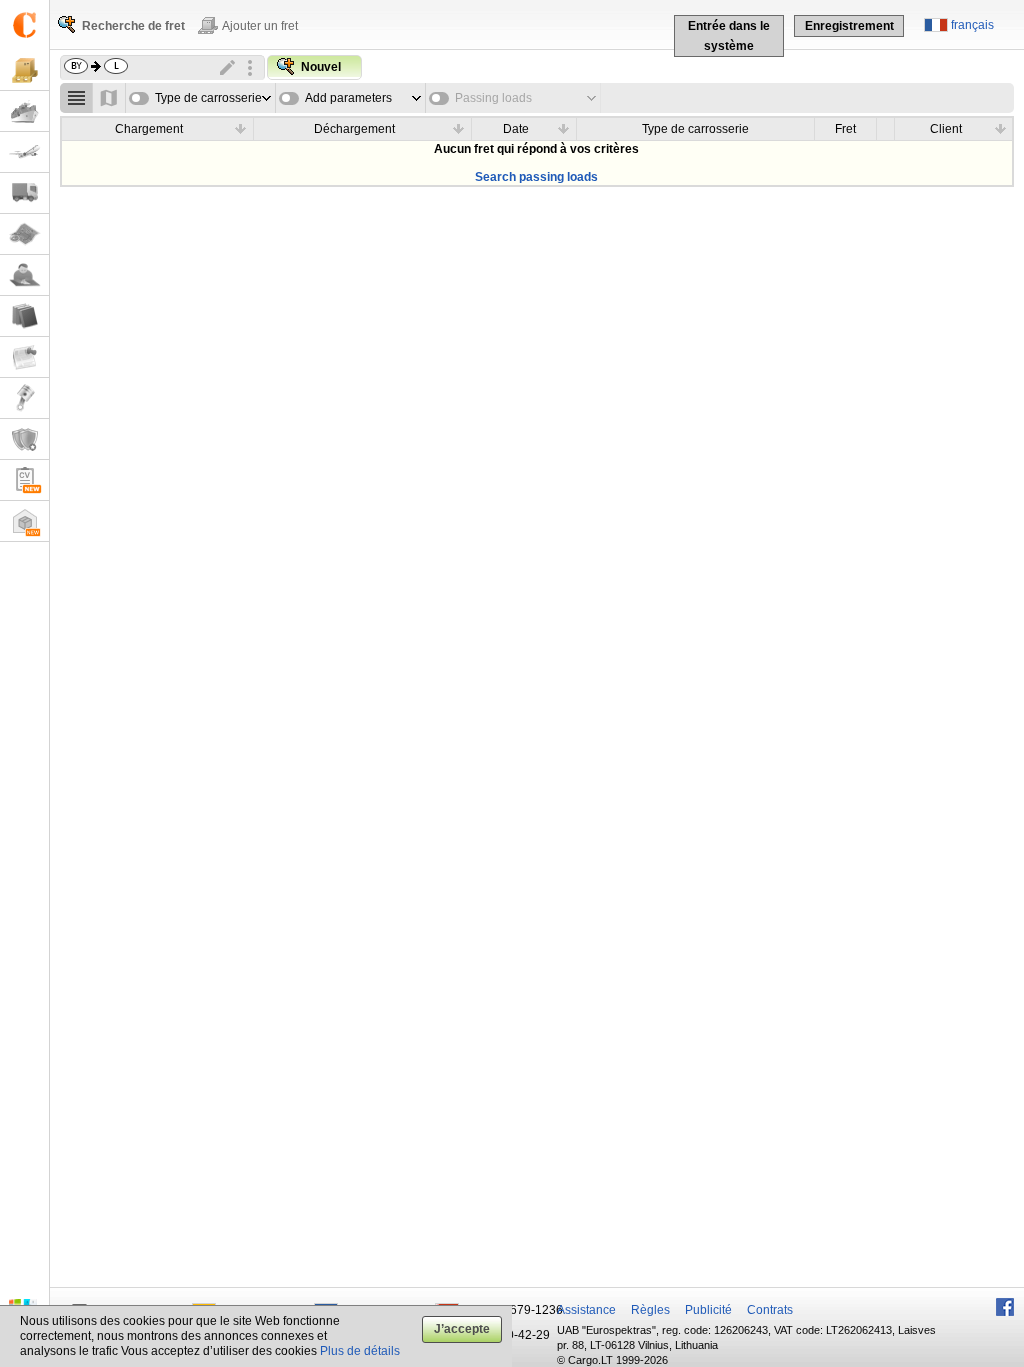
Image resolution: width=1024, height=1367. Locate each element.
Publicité (708, 1310)
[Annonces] (24, 357)
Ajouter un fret (260, 26)
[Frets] (24, 70)
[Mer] (24, 111)
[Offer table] (76, 98)
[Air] (24, 152)
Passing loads (493, 98)
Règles (650, 1310)
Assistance (586, 1310)
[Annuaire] (24, 316)
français (972, 25)
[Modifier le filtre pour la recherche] (228, 68)
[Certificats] (24, 439)
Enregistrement (849, 26)
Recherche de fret (133, 26)
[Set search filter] (250, 68)
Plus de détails (360, 1351)
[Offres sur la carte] (109, 98)
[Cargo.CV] (24, 480)
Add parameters (348, 98)
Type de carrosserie (208, 98)
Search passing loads (536, 177)
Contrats (770, 1310)
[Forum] (24, 275)
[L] (24, 398)
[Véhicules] (24, 193)
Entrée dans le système (729, 36)
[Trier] (241, 128)
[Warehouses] (24, 521)
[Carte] (24, 234)
